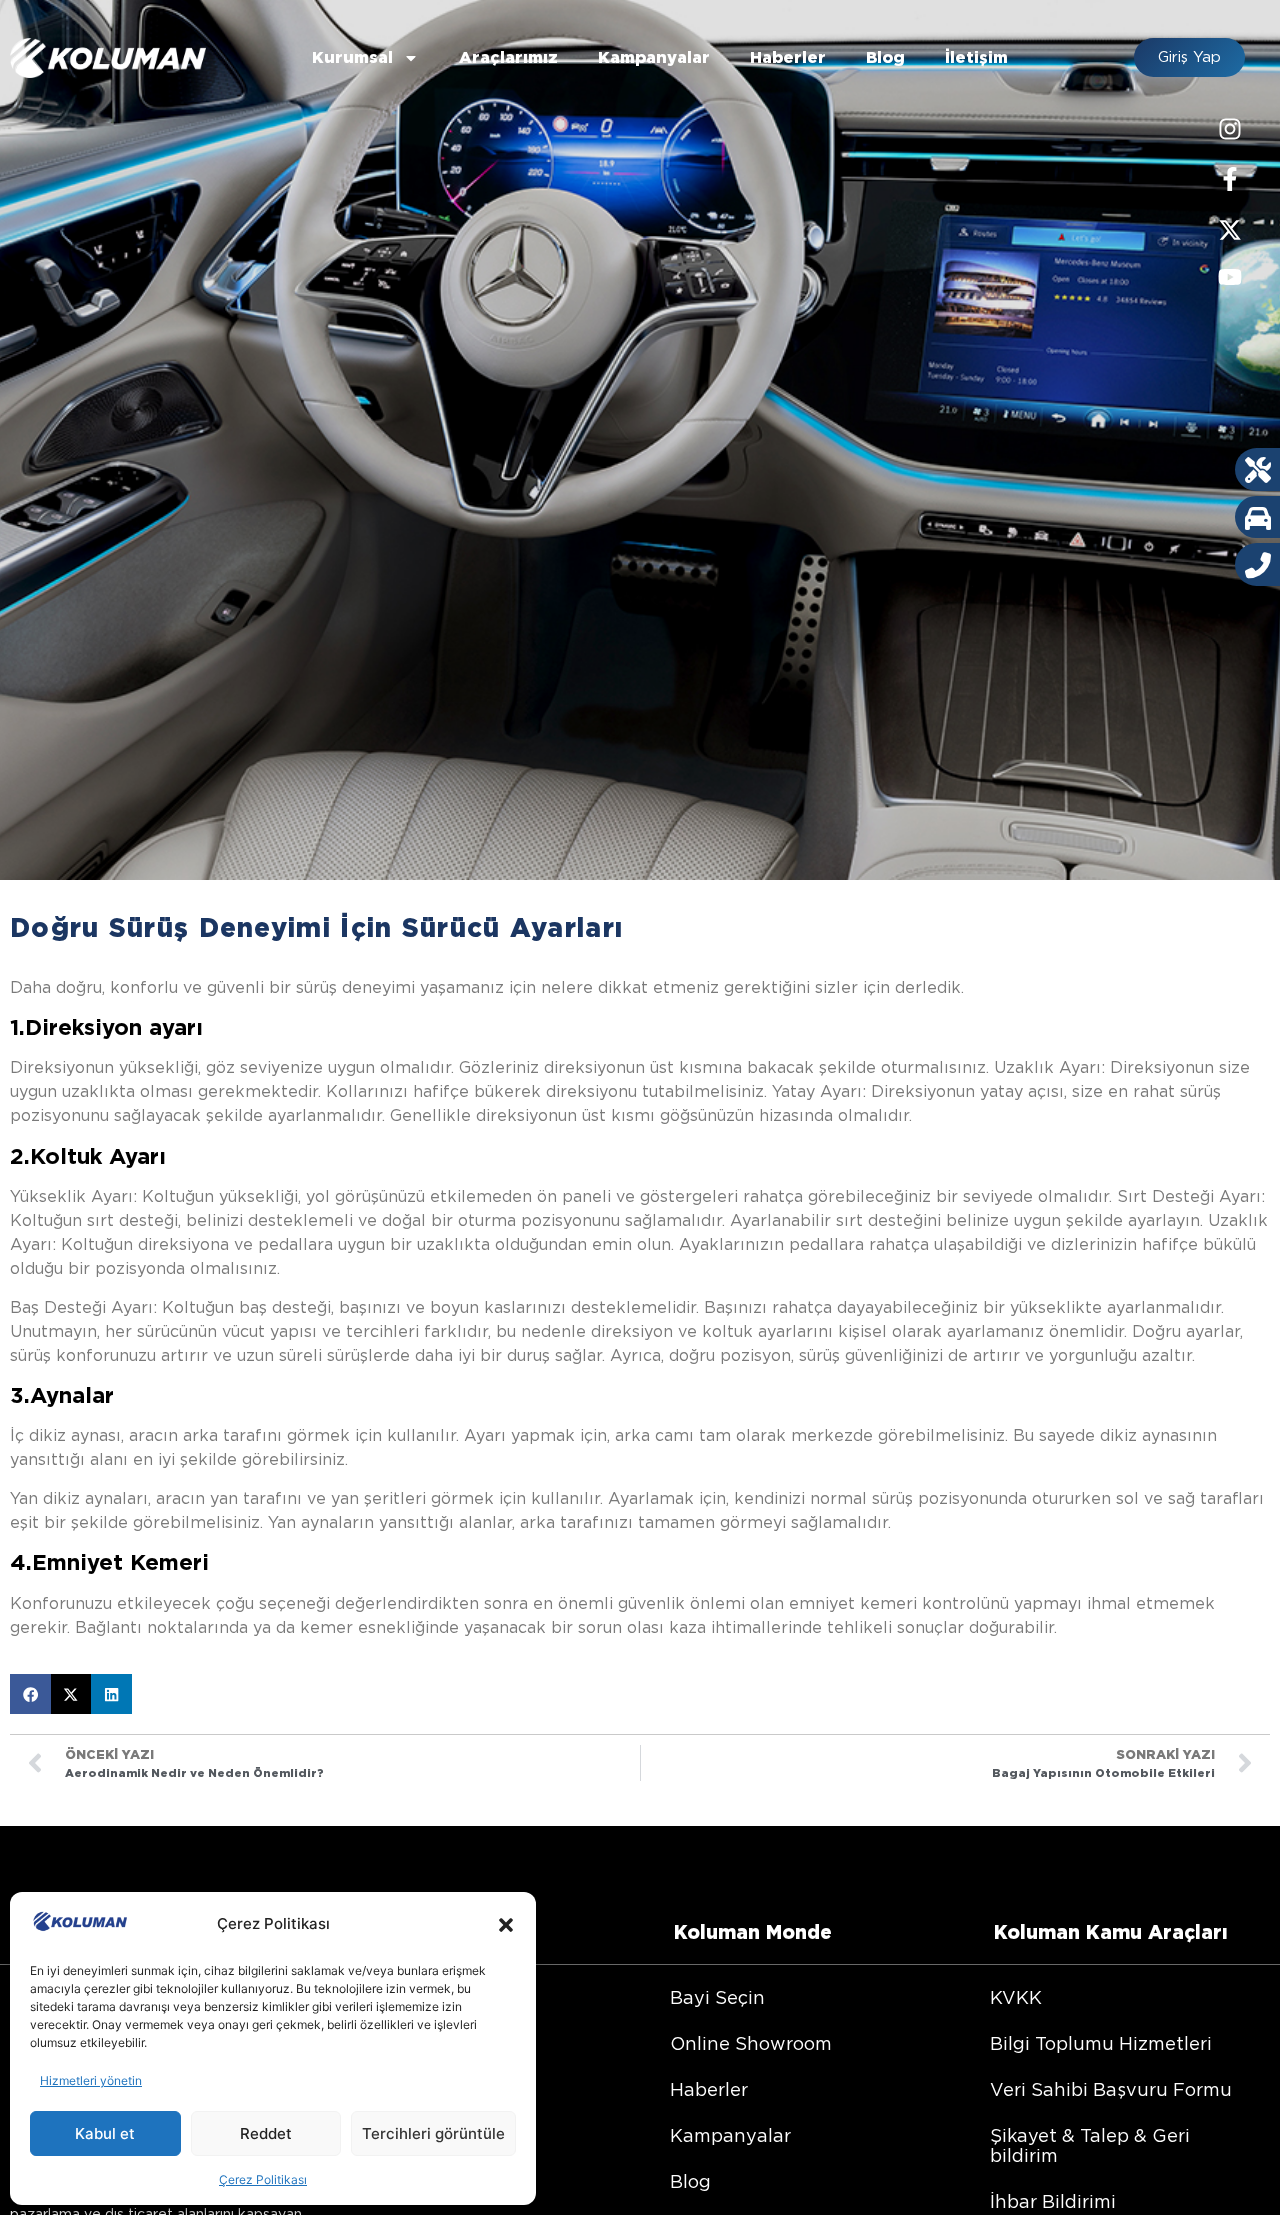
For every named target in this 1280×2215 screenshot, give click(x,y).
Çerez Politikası (263, 2179)
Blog (885, 57)
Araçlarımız (508, 57)
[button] (506, 1925)
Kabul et (105, 2133)
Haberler (788, 57)
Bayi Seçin (717, 1997)
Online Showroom (751, 2043)
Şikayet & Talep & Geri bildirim (1090, 2145)
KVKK (1016, 1997)
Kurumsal (352, 57)
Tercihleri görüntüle (433, 2133)
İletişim (976, 57)
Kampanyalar (654, 57)
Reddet (266, 2133)
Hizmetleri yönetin (91, 2080)
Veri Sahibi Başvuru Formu (1111, 2089)
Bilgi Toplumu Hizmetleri (1101, 2043)
